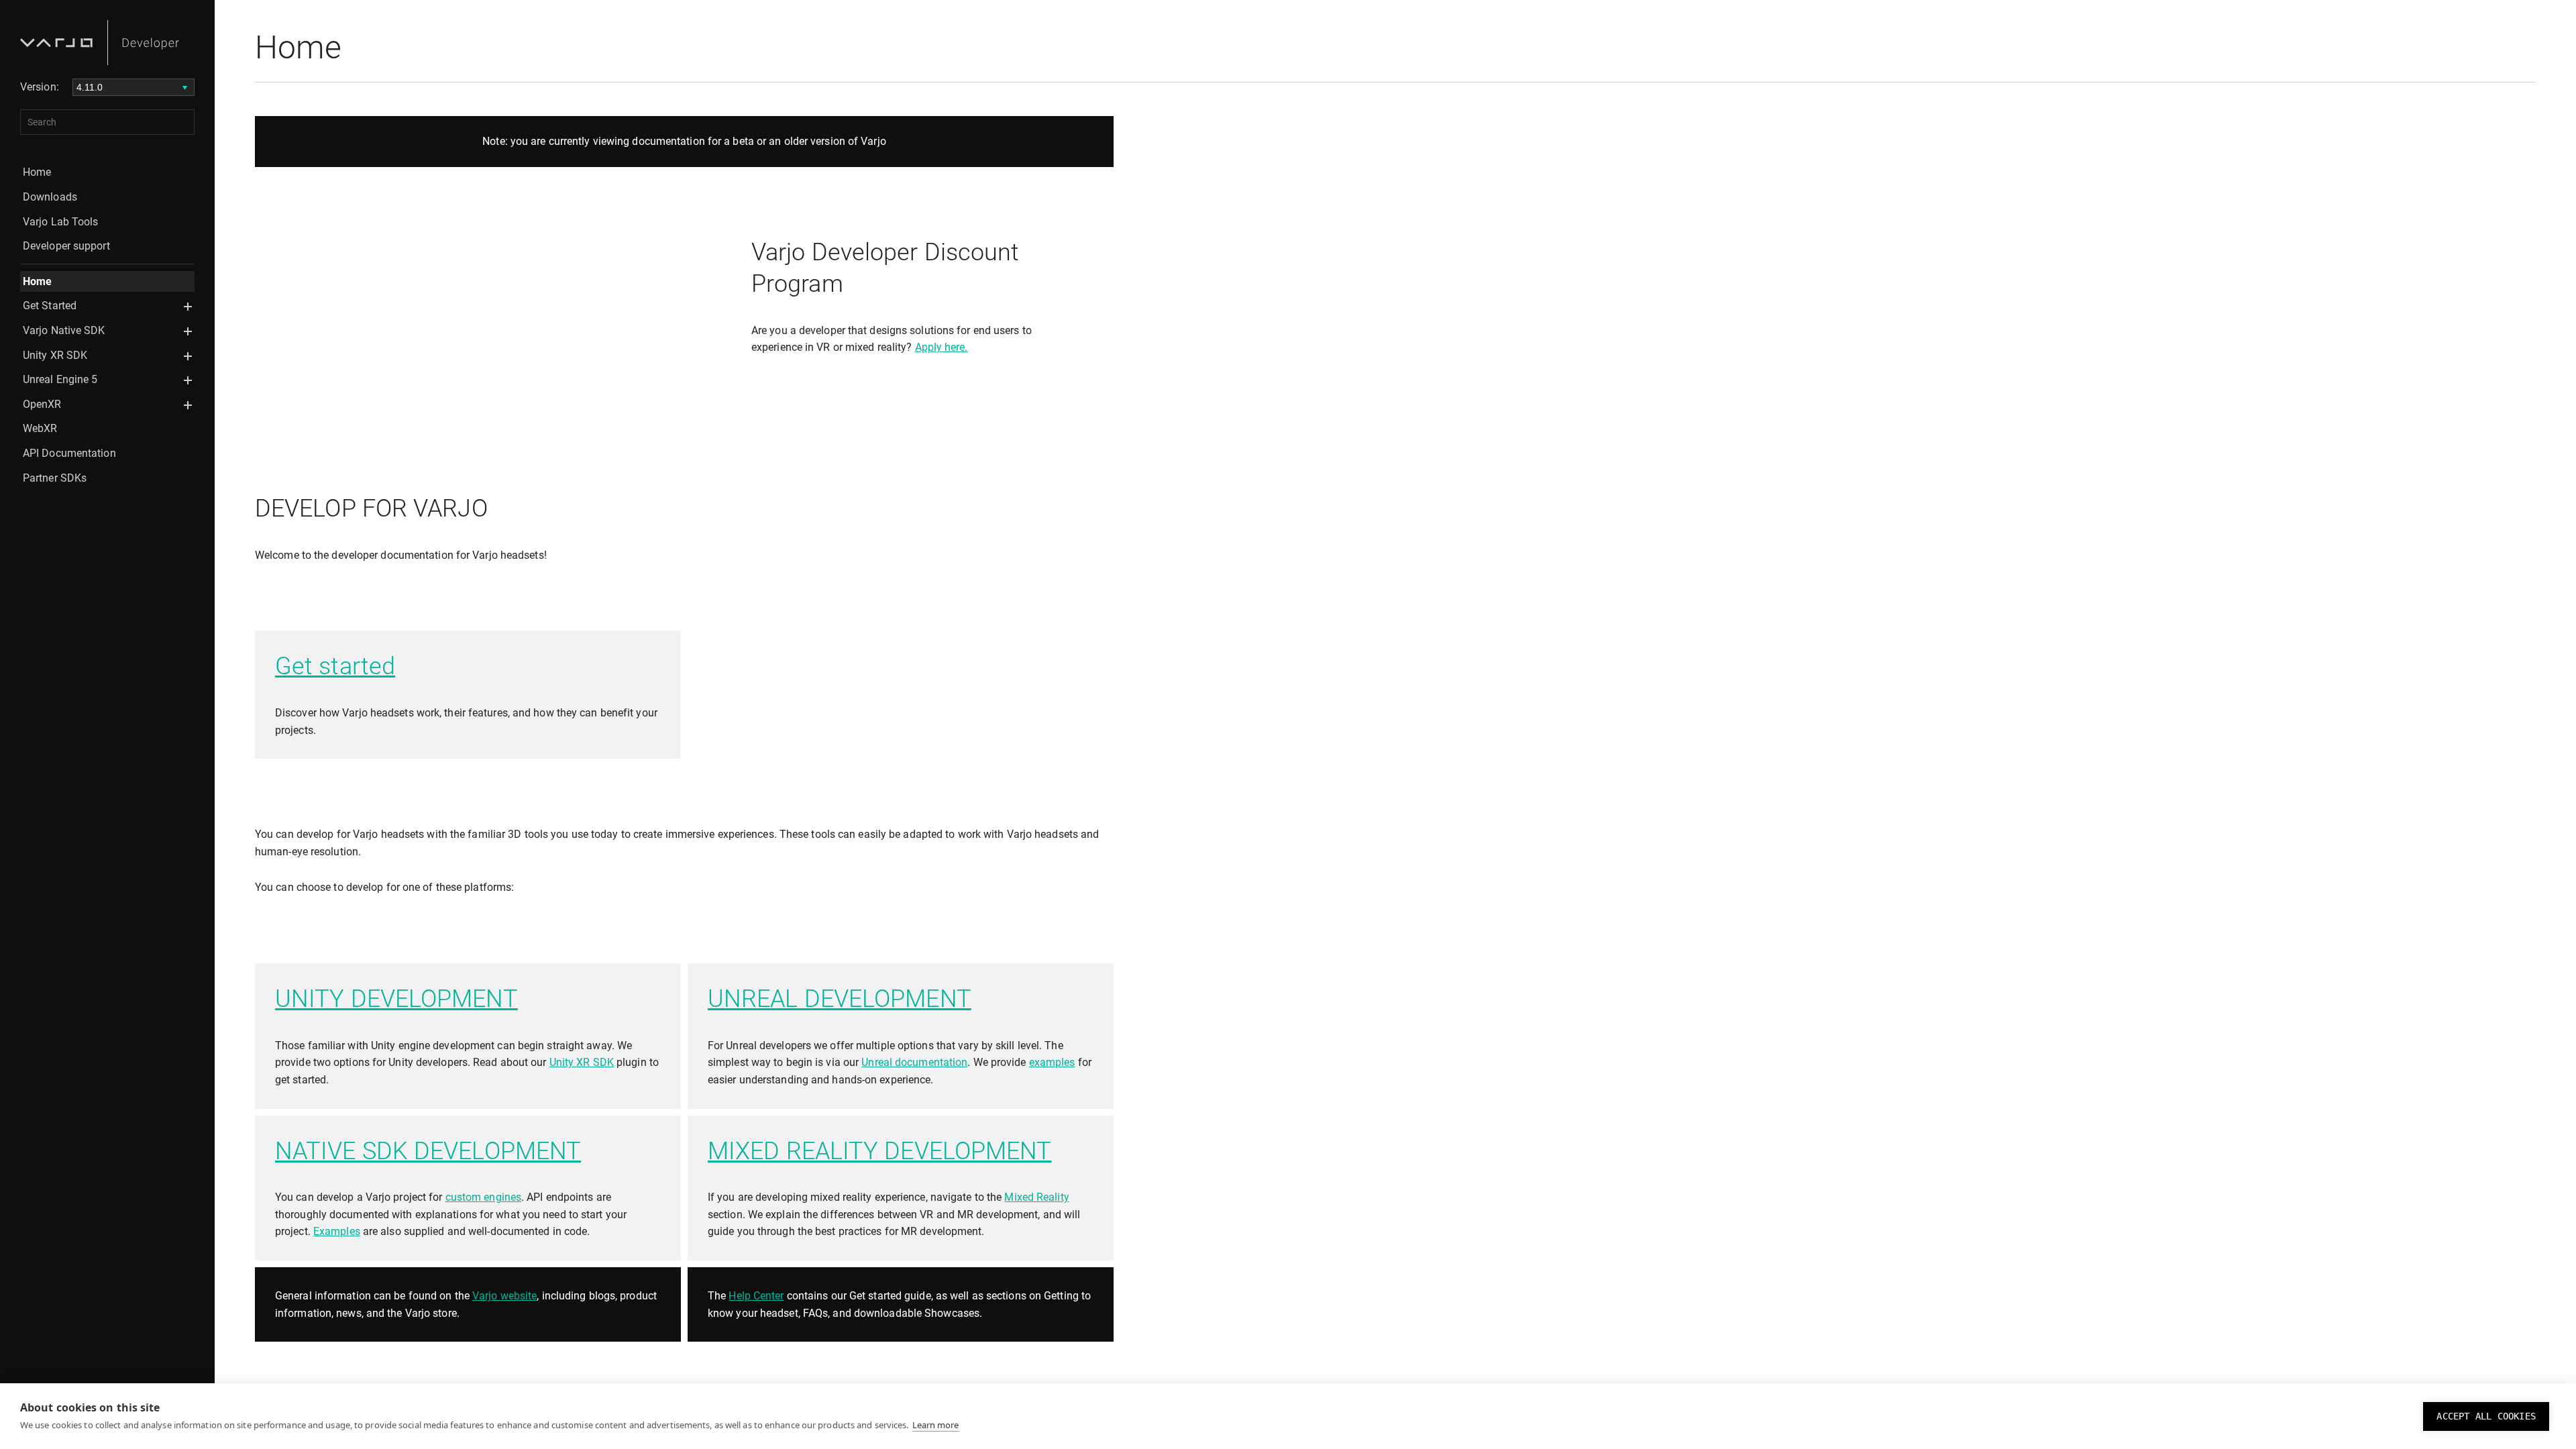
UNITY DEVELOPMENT (396, 999)
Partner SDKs (55, 478)
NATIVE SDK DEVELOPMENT (428, 1151)
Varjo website (504, 1296)
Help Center (756, 1296)
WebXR (40, 428)
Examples (337, 1231)
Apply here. (942, 347)
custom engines (483, 1197)
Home (37, 172)
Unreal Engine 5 (60, 379)
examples (1052, 1062)
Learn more (936, 1425)
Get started (335, 666)
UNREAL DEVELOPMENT (840, 999)
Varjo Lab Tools (61, 222)
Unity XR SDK (55, 355)
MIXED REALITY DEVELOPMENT (880, 1151)
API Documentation (69, 453)
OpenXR (42, 404)
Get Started (50, 306)
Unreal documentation (914, 1062)
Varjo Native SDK (64, 330)
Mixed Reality (1036, 1197)
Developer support (66, 246)
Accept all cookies (2486, 1416)
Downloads (50, 197)
